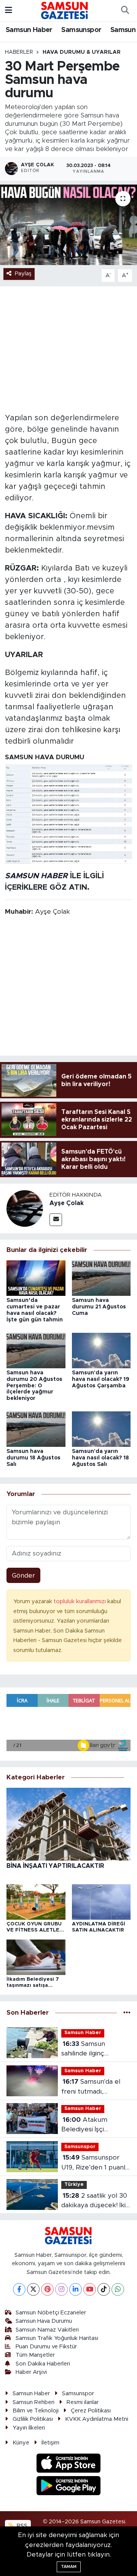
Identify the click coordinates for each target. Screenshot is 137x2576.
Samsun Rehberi (33, 2402)
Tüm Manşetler (35, 2355)
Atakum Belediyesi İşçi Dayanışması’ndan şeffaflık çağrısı (88, 2125)
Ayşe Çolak (67, 1203)
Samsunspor (81, 30)
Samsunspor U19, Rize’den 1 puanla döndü (95, 2163)
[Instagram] (61, 2289)
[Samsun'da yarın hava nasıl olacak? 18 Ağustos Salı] (101, 1429)
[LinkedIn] (76, 2289)
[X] (33, 2289)
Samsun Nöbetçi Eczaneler (51, 2313)
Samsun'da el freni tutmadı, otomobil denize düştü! (91, 2087)
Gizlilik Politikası (33, 2419)
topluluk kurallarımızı (80, 1601)
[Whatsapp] (118, 2289)
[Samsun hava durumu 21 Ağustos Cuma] (101, 1278)
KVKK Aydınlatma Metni (97, 2419)
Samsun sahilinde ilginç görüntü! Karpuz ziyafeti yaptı (86, 2050)
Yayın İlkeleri (29, 2428)
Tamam (69, 2567)
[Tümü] (127, 2013)
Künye (21, 2443)
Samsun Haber (29, 30)
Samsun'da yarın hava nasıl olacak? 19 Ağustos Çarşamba (101, 1379)
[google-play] (69, 2487)
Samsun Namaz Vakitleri (47, 2330)
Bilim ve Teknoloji (36, 2411)
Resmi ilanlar (83, 2402)
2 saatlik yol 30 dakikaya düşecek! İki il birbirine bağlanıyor (96, 2201)
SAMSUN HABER (36, 876)
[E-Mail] (56, 1220)
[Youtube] (90, 2289)
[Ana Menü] (9, 10)
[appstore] (69, 2464)
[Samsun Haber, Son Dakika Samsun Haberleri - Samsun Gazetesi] (65, 10)
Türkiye (74, 2185)
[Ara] (125, 11)
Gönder (23, 1576)
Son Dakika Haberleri (43, 2364)
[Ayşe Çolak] (25, 1208)
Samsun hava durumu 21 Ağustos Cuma (99, 1307)
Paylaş (23, 274)
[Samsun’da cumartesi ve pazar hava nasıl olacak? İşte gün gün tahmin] (36, 1278)
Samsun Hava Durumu (44, 2321)
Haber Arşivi (31, 2372)
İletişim (50, 2443)
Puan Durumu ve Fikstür (46, 2347)
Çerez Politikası (91, 2411)
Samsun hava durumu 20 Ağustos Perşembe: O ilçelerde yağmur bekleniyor (34, 1386)
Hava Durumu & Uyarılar (82, 52)
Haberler (19, 52)
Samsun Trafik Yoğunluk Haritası (57, 2338)
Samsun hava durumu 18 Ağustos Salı (33, 1458)
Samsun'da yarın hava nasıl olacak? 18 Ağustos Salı (100, 1458)
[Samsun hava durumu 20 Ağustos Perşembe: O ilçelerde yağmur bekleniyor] (36, 1350)
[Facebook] (19, 2289)
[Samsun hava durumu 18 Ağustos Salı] (36, 1429)
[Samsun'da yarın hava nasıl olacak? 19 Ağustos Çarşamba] (101, 1350)
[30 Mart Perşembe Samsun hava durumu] (68, 225)
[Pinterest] (47, 2289)
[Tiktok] (104, 2289)
